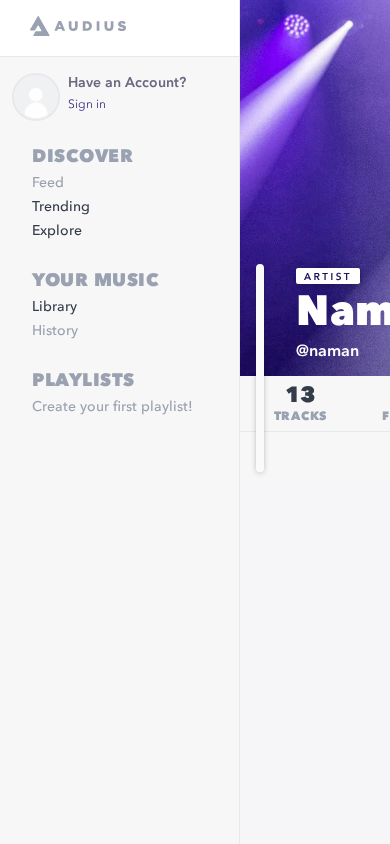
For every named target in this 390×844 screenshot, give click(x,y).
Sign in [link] (87, 105)
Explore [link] (57, 231)
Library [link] (54, 307)
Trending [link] (61, 207)
